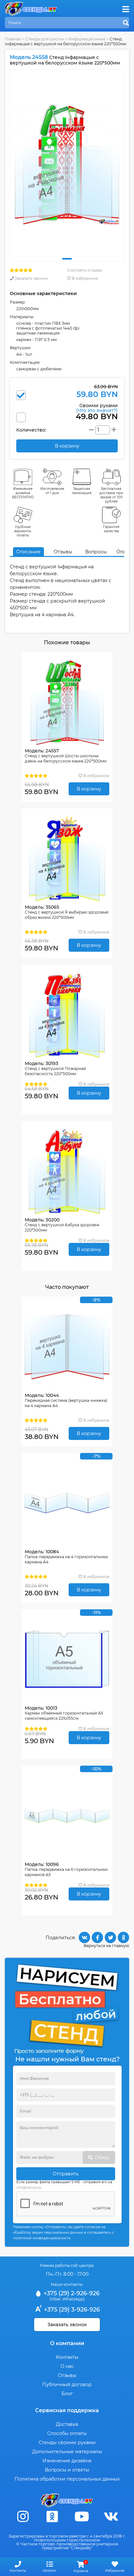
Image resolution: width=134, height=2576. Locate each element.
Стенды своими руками (67, 2442)
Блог (67, 2394)
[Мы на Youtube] (82, 2517)
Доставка (67, 2424)
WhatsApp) (74, 2299)
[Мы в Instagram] (23, 2517)
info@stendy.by (29, 2188)
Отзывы (63, 552)
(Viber (55, 2299)
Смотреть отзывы (85, 270)
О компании (67, 2343)
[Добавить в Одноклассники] (123, 1937)
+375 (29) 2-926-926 (71, 2293)
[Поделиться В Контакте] (84, 1937)
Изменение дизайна (67, 2461)
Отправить (66, 2174)
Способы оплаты (67, 2433)
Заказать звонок (31, 278)
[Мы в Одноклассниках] (52, 2517)
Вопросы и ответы (67, 2470)
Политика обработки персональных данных (67, 2479)
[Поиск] (126, 23)
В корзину (89, 789)
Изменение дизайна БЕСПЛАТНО (23, 493)
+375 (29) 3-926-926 (71, 2310)
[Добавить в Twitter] (110, 1937)
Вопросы (96, 552)
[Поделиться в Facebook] (97, 1937)
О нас (67, 2366)
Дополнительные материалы (67, 2452)
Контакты (67, 2357)
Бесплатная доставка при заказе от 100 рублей (111, 495)
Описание (28, 552)
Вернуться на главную (106, 1946)
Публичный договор (67, 2384)
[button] (67, 259)
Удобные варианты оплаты (23, 531)
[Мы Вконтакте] (111, 2517)
